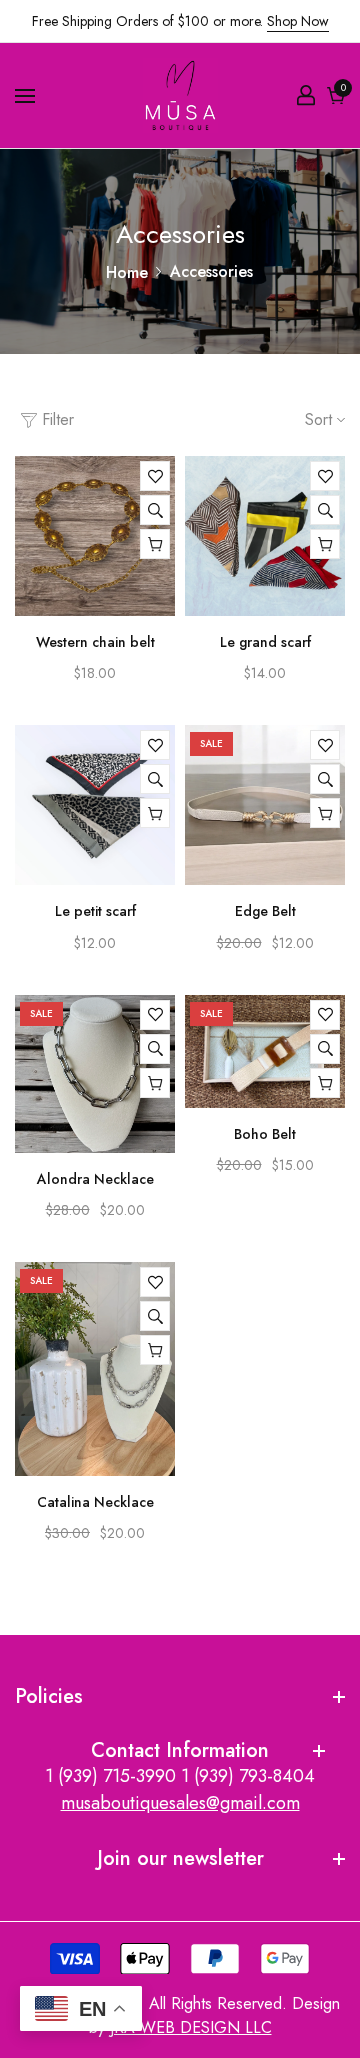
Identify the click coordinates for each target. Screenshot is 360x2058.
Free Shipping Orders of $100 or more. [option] (180, 21)
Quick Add (325, 544)
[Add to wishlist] (155, 476)
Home (127, 272)
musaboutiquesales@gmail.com (180, 1803)
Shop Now (298, 21)
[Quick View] (155, 510)
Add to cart (155, 544)
